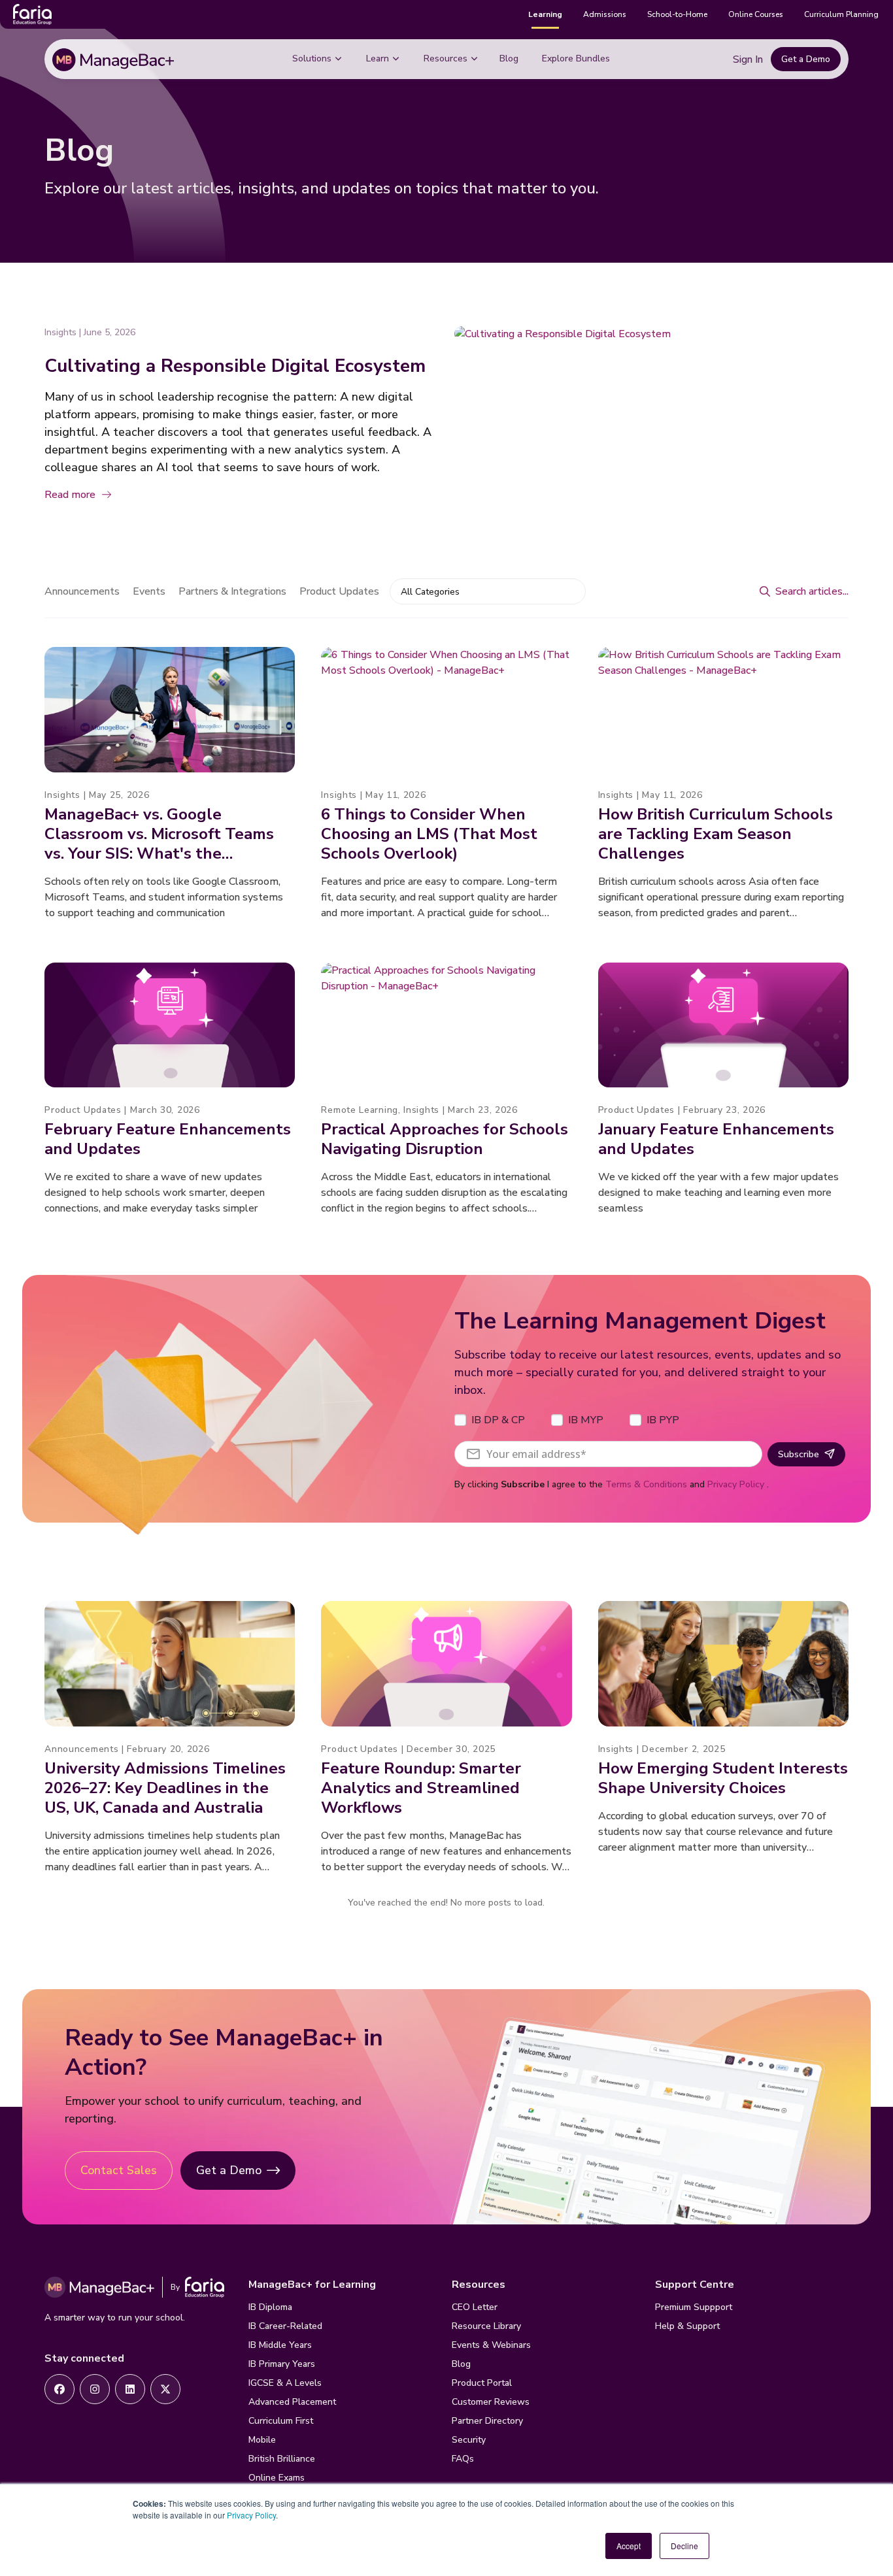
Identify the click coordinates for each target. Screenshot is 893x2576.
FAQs (463, 2459)
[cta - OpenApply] (59, 2389)
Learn (378, 58)
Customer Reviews (491, 2402)
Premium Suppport (694, 2307)
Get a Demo (806, 59)
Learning (545, 14)
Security (469, 2440)
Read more (70, 495)
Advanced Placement (292, 2402)
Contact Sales (119, 2170)
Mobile (262, 2440)
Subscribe (799, 1454)
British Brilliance (282, 2459)
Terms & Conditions (646, 1484)
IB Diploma (270, 2307)
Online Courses (756, 14)
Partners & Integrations (232, 591)
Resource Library (486, 2326)
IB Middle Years (280, 2345)
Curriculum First (281, 2421)
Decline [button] (684, 2546)
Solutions (312, 58)
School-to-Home (677, 14)
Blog (509, 58)
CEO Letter (475, 2307)
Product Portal (482, 2383)
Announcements (82, 591)
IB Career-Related (285, 2326)
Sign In (748, 59)
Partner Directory (487, 2421)
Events (149, 591)
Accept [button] (629, 2546)
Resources (446, 58)
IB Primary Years (282, 2364)
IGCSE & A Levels (285, 2383)
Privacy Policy (251, 2515)
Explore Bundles (576, 58)
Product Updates (339, 591)
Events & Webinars (491, 2345)
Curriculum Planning (841, 14)
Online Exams (277, 2478)
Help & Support (687, 2326)
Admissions (605, 14)
